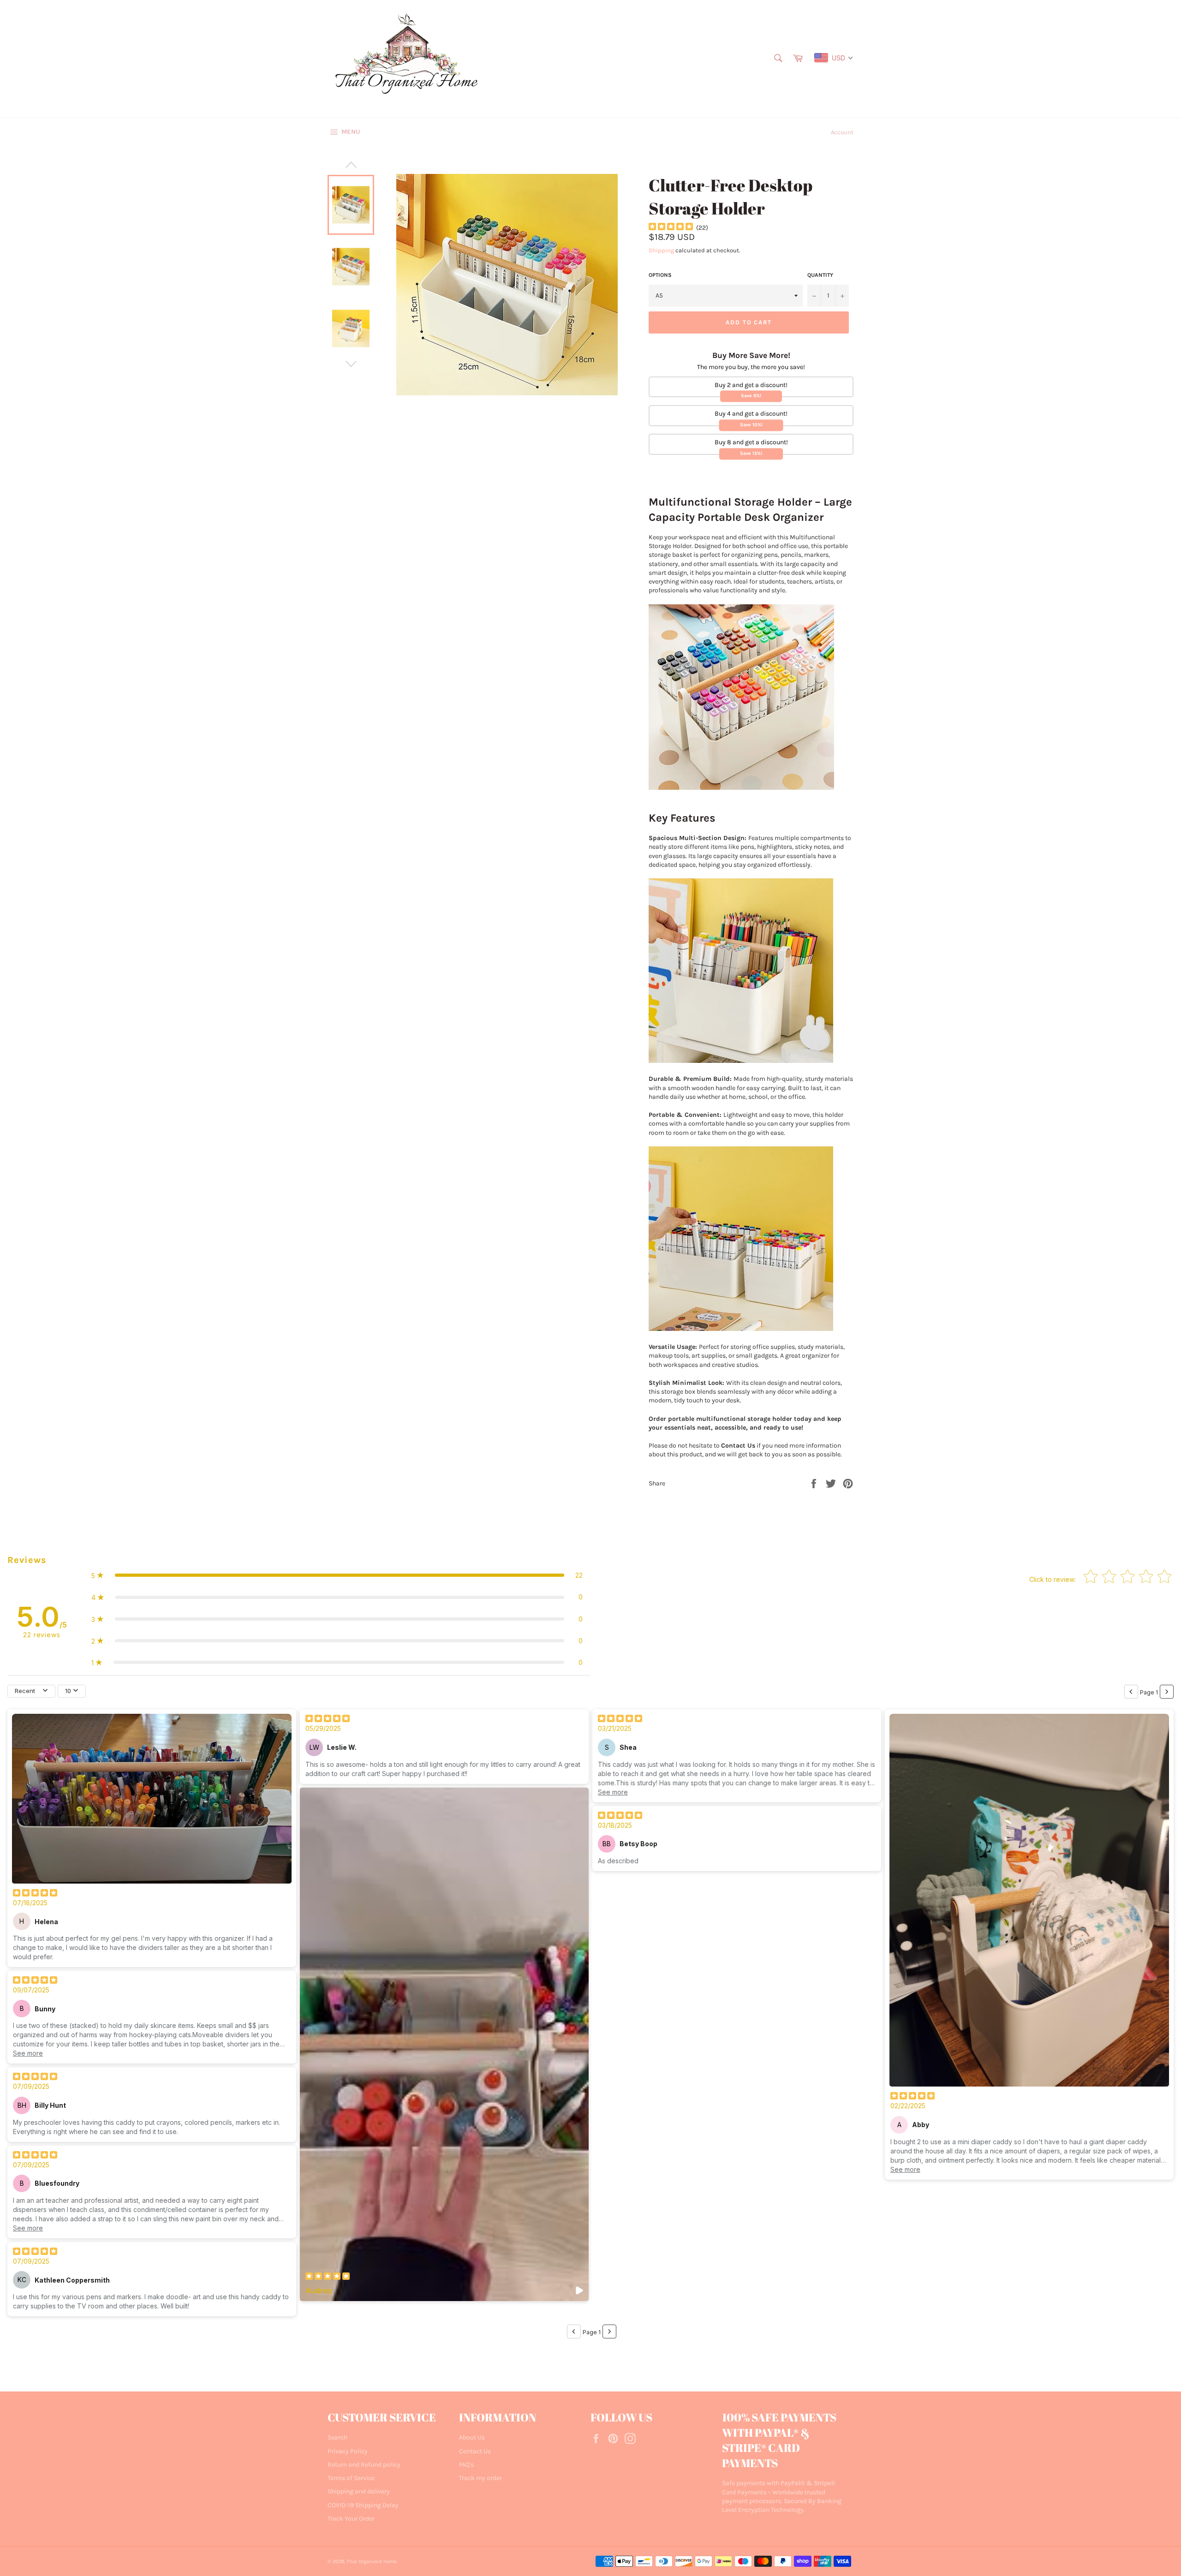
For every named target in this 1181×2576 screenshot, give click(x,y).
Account (842, 132)
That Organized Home (372, 2561)
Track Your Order (351, 2519)
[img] (671, 228)
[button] (337, 1575)
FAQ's (466, 2465)
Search (337, 2437)
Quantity (820, 275)
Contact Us (475, 2451)
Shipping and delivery (359, 2491)
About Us (472, 2437)
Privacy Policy (348, 2451)
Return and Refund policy (364, 2465)
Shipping (661, 250)
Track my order (480, 2478)
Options (660, 275)
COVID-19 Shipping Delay (363, 2505)
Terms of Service (351, 2478)
